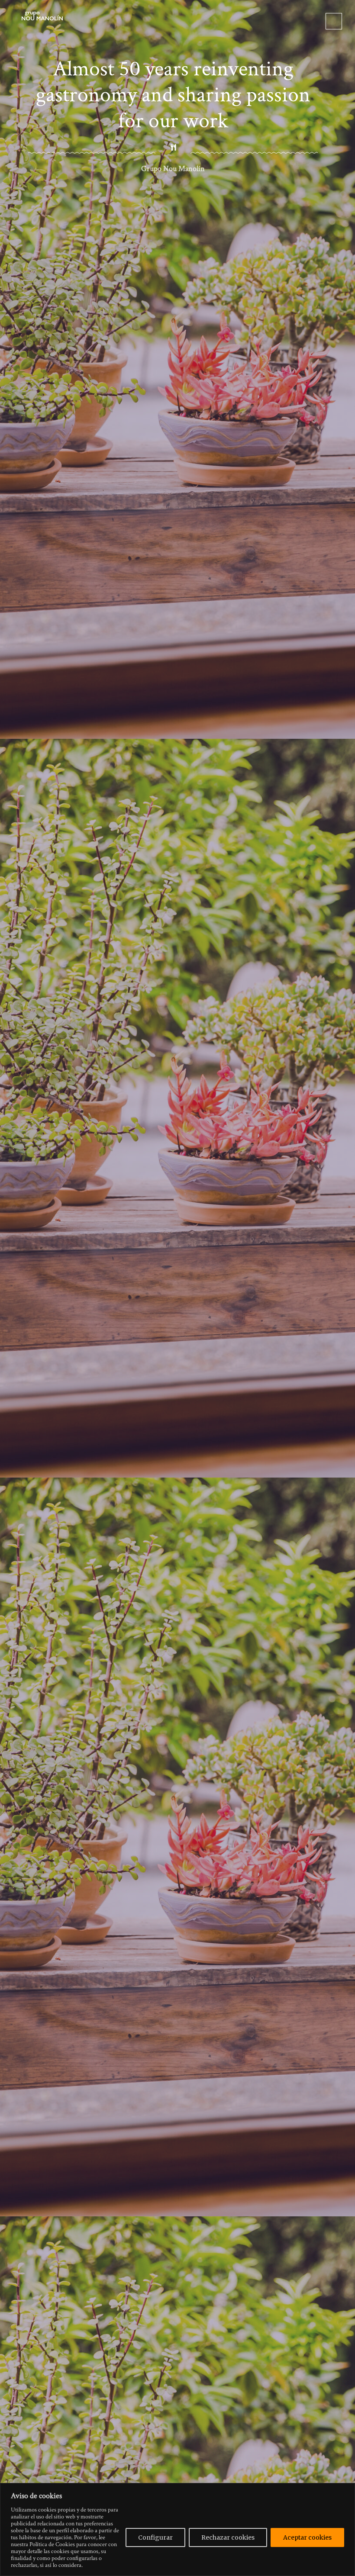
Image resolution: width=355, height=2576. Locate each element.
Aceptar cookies (307, 2537)
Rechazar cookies (228, 2537)
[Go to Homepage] (42, 15)
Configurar (155, 2537)
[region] (177, 2529)
